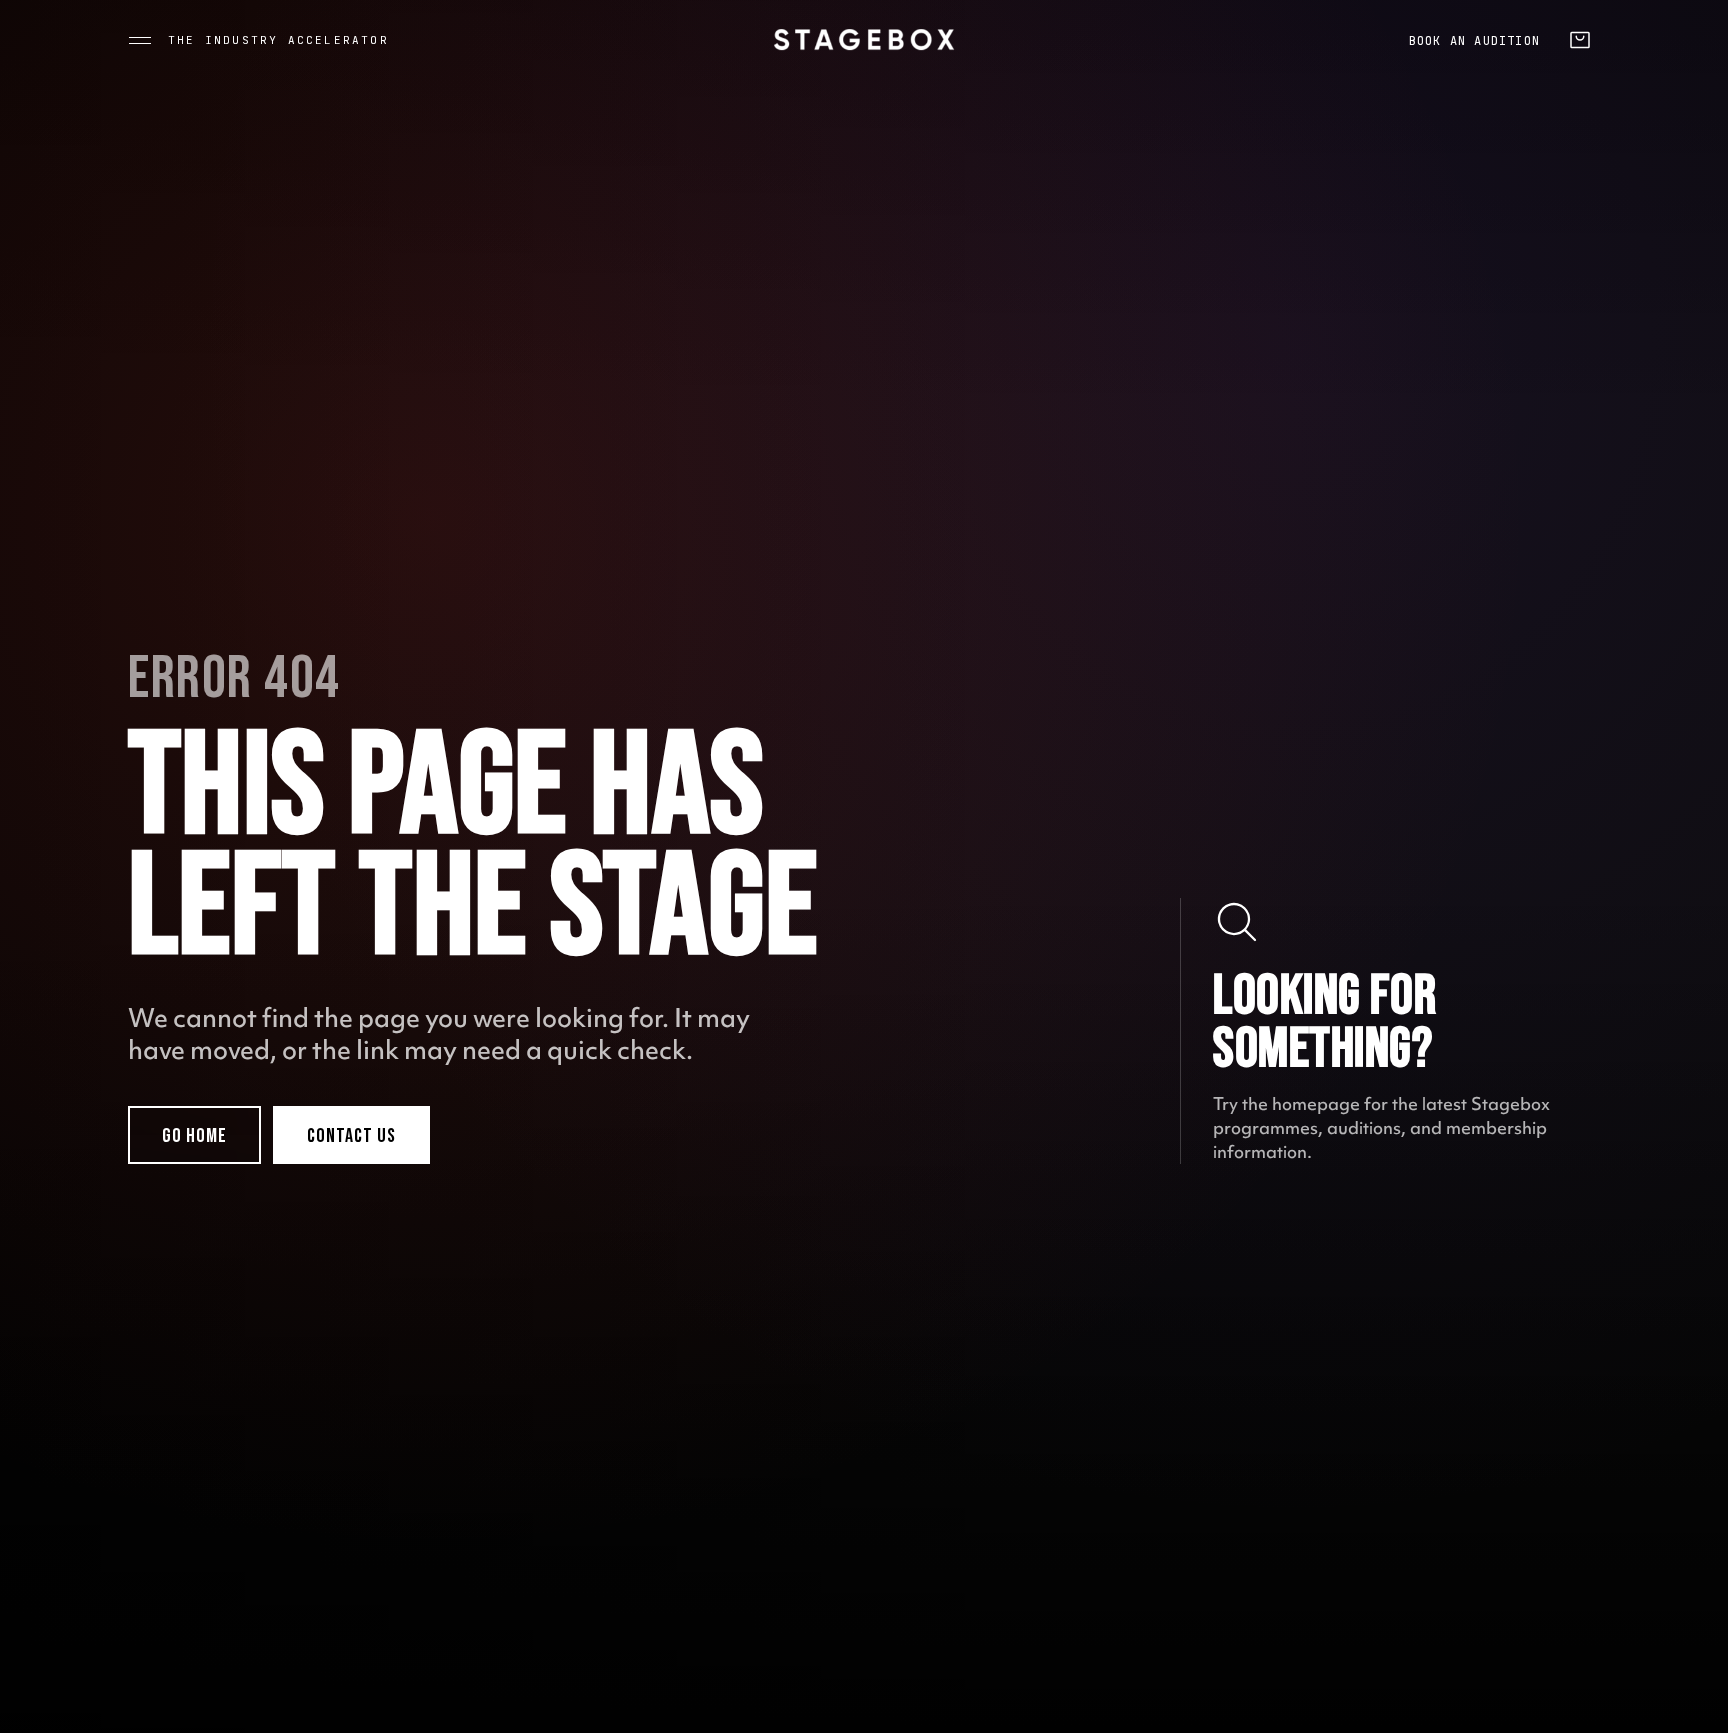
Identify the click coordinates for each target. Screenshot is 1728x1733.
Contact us (351, 1136)
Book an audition (1474, 41)
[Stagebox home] (864, 39)
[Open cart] (1580, 40)
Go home (194, 1136)
